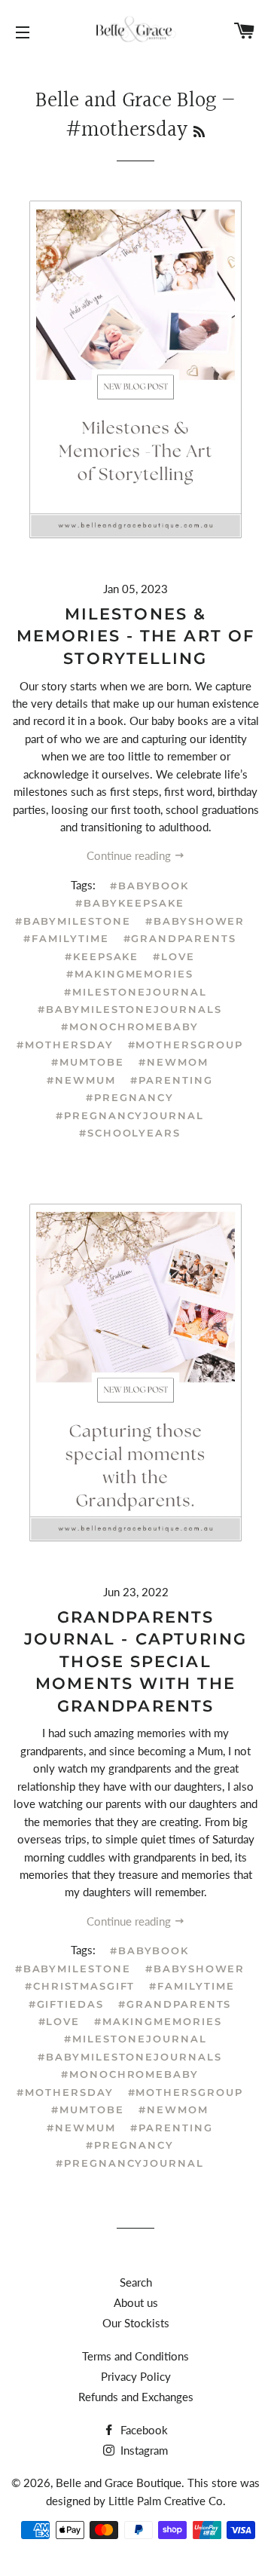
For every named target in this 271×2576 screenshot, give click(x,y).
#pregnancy (130, 1097)
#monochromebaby (130, 1026)
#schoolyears (130, 1133)
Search (136, 2282)
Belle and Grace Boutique (119, 2483)
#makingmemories (130, 974)
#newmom (174, 1062)
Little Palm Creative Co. (167, 2501)
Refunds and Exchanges (136, 2397)
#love (174, 956)
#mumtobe (88, 1062)
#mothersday (65, 1045)
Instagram (143, 2450)
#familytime (66, 938)
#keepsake (102, 956)
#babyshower (195, 921)
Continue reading (130, 855)
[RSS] (199, 133)
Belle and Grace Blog (126, 101)
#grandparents (180, 938)
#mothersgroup (186, 1045)
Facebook (143, 2430)
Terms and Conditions (135, 2356)
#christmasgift (80, 1986)
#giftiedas (67, 2004)
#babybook (150, 886)
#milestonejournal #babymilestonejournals (130, 1000)
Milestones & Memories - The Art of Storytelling (135, 636)
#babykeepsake (129, 903)
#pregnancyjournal (130, 1115)
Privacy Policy (136, 2376)
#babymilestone (73, 921)
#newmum (81, 1080)
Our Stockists (136, 2323)
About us (136, 2302)
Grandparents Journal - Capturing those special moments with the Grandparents (136, 1661)
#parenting (172, 1080)
